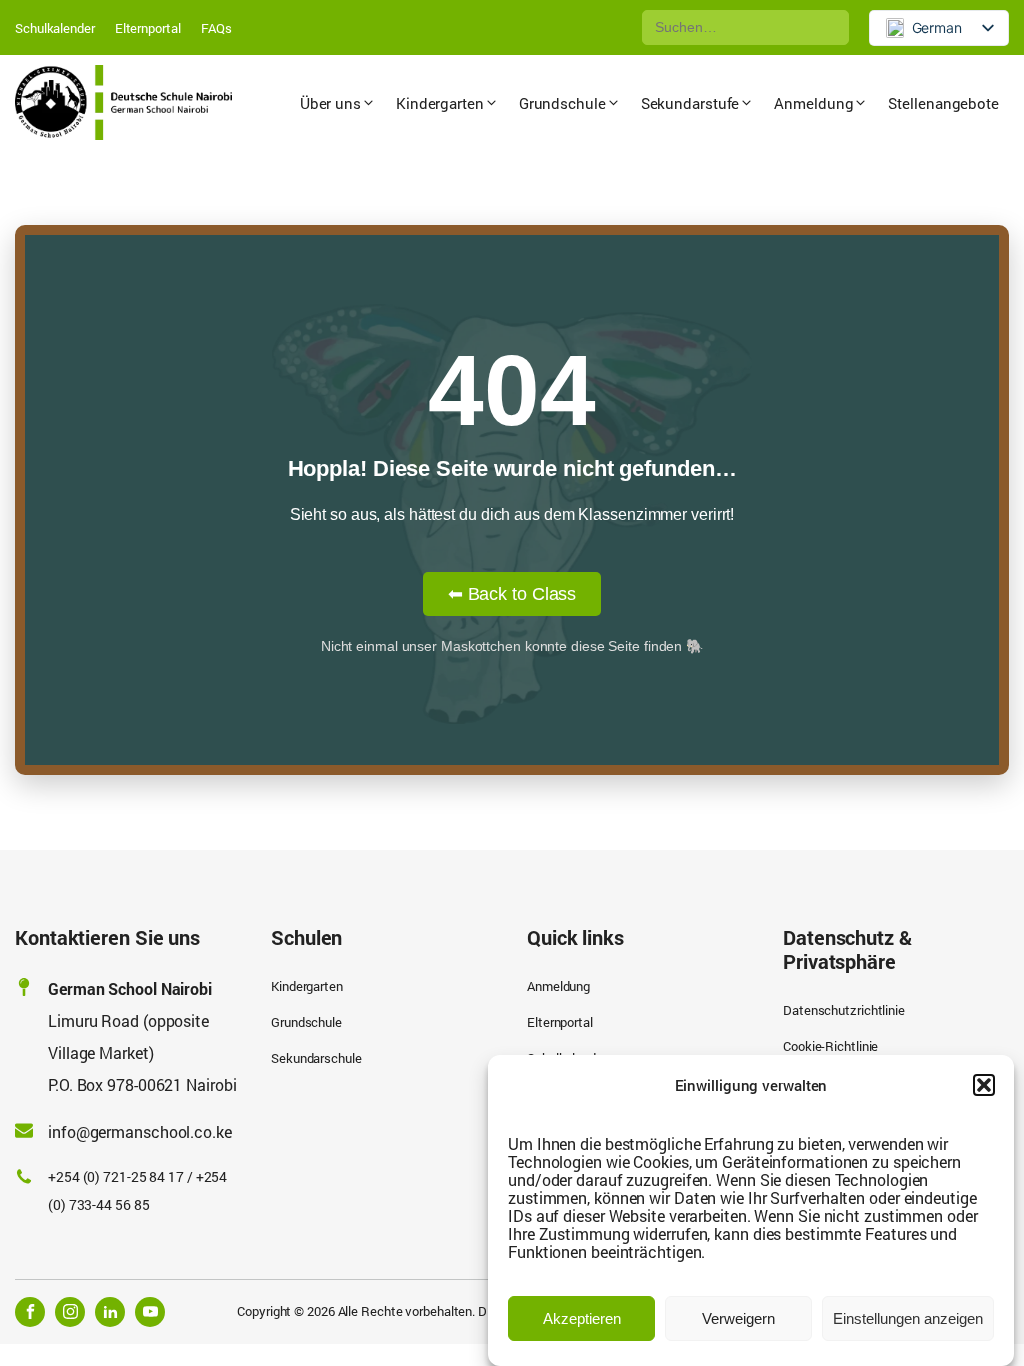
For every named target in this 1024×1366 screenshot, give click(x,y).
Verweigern (738, 1318)
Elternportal (148, 28)
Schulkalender (55, 28)
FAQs (217, 28)
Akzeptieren (582, 1318)
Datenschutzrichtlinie (844, 1010)
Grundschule (306, 1022)
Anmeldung (558, 986)
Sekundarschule (316, 1058)
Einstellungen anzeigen (908, 1318)
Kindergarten (307, 986)
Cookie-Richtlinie (830, 1046)
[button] (984, 1085)
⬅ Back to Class (512, 594)
